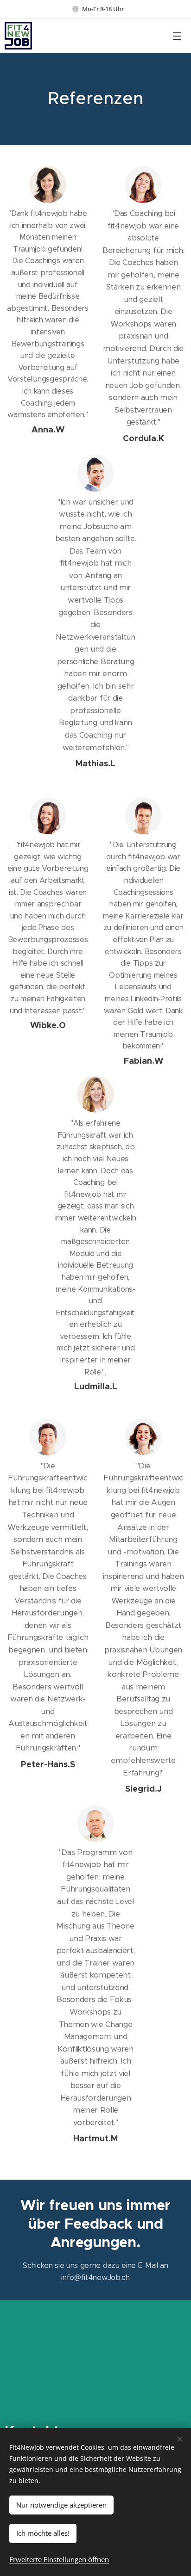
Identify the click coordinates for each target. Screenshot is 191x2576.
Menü (177, 36)
